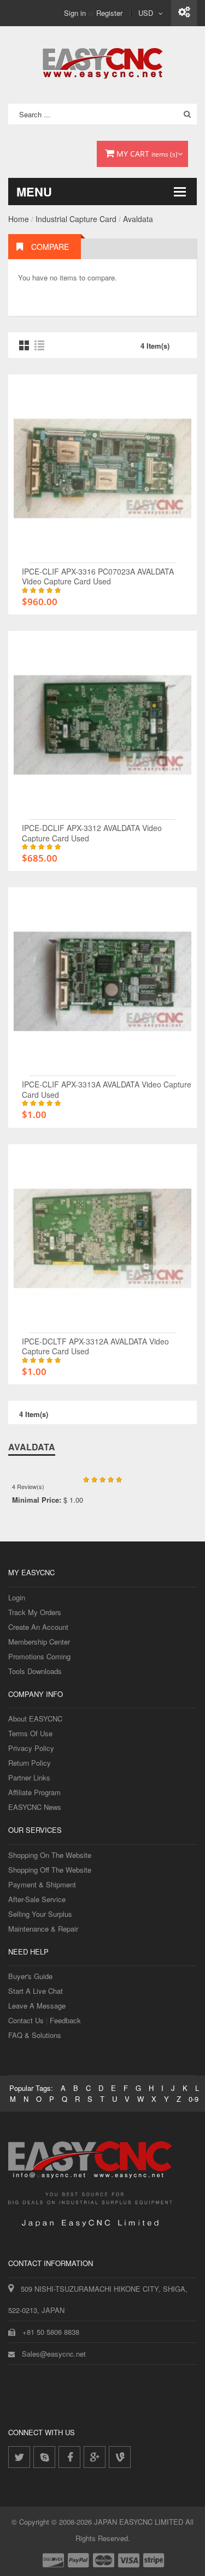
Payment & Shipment (42, 1884)
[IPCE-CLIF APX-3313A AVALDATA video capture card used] (102, 898)
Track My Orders (35, 1612)
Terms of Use (30, 1733)
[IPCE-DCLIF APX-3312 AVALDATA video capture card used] (102, 641)
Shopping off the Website (50, 1870)
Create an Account (38, 1627)
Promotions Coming (39, 1656)
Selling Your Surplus (40, 1914)
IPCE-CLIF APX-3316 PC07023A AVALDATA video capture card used (98, 576)
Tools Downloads (35, 1671)
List (39, 345)
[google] (95, 2457)
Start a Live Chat (36, 1991)
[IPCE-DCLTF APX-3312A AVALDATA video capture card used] (102, 1155)
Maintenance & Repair (43, 1929)
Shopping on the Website (50, 1855)
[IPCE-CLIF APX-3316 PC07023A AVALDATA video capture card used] (102, 385)
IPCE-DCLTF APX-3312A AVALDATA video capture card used (95, 1346)
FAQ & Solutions (35, 2035)
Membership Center (39, 1642)
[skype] (44, 2457)
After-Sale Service (37, 1899)
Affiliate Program (34, 1792)
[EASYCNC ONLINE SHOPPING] (102, 61)
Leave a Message (37, 2006)
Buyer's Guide (30, 1976)
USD (146, 13)
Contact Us (26, 2020)
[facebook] (69, 2457)
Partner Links (29, 1777)
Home (19, 219)
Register (109, 13)
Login (17, 1597)
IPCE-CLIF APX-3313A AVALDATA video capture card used (107, 1089)
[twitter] (19, 2457)
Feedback (65, 2020)
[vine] (120, 2457)
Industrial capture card (76, 219)
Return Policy (30, 1763)
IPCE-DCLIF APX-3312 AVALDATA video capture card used (92, 833)
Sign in (75, 13)
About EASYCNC (35, 1719)
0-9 (194, 2099)
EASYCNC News (35, 1807)
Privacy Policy (31, 1748)
